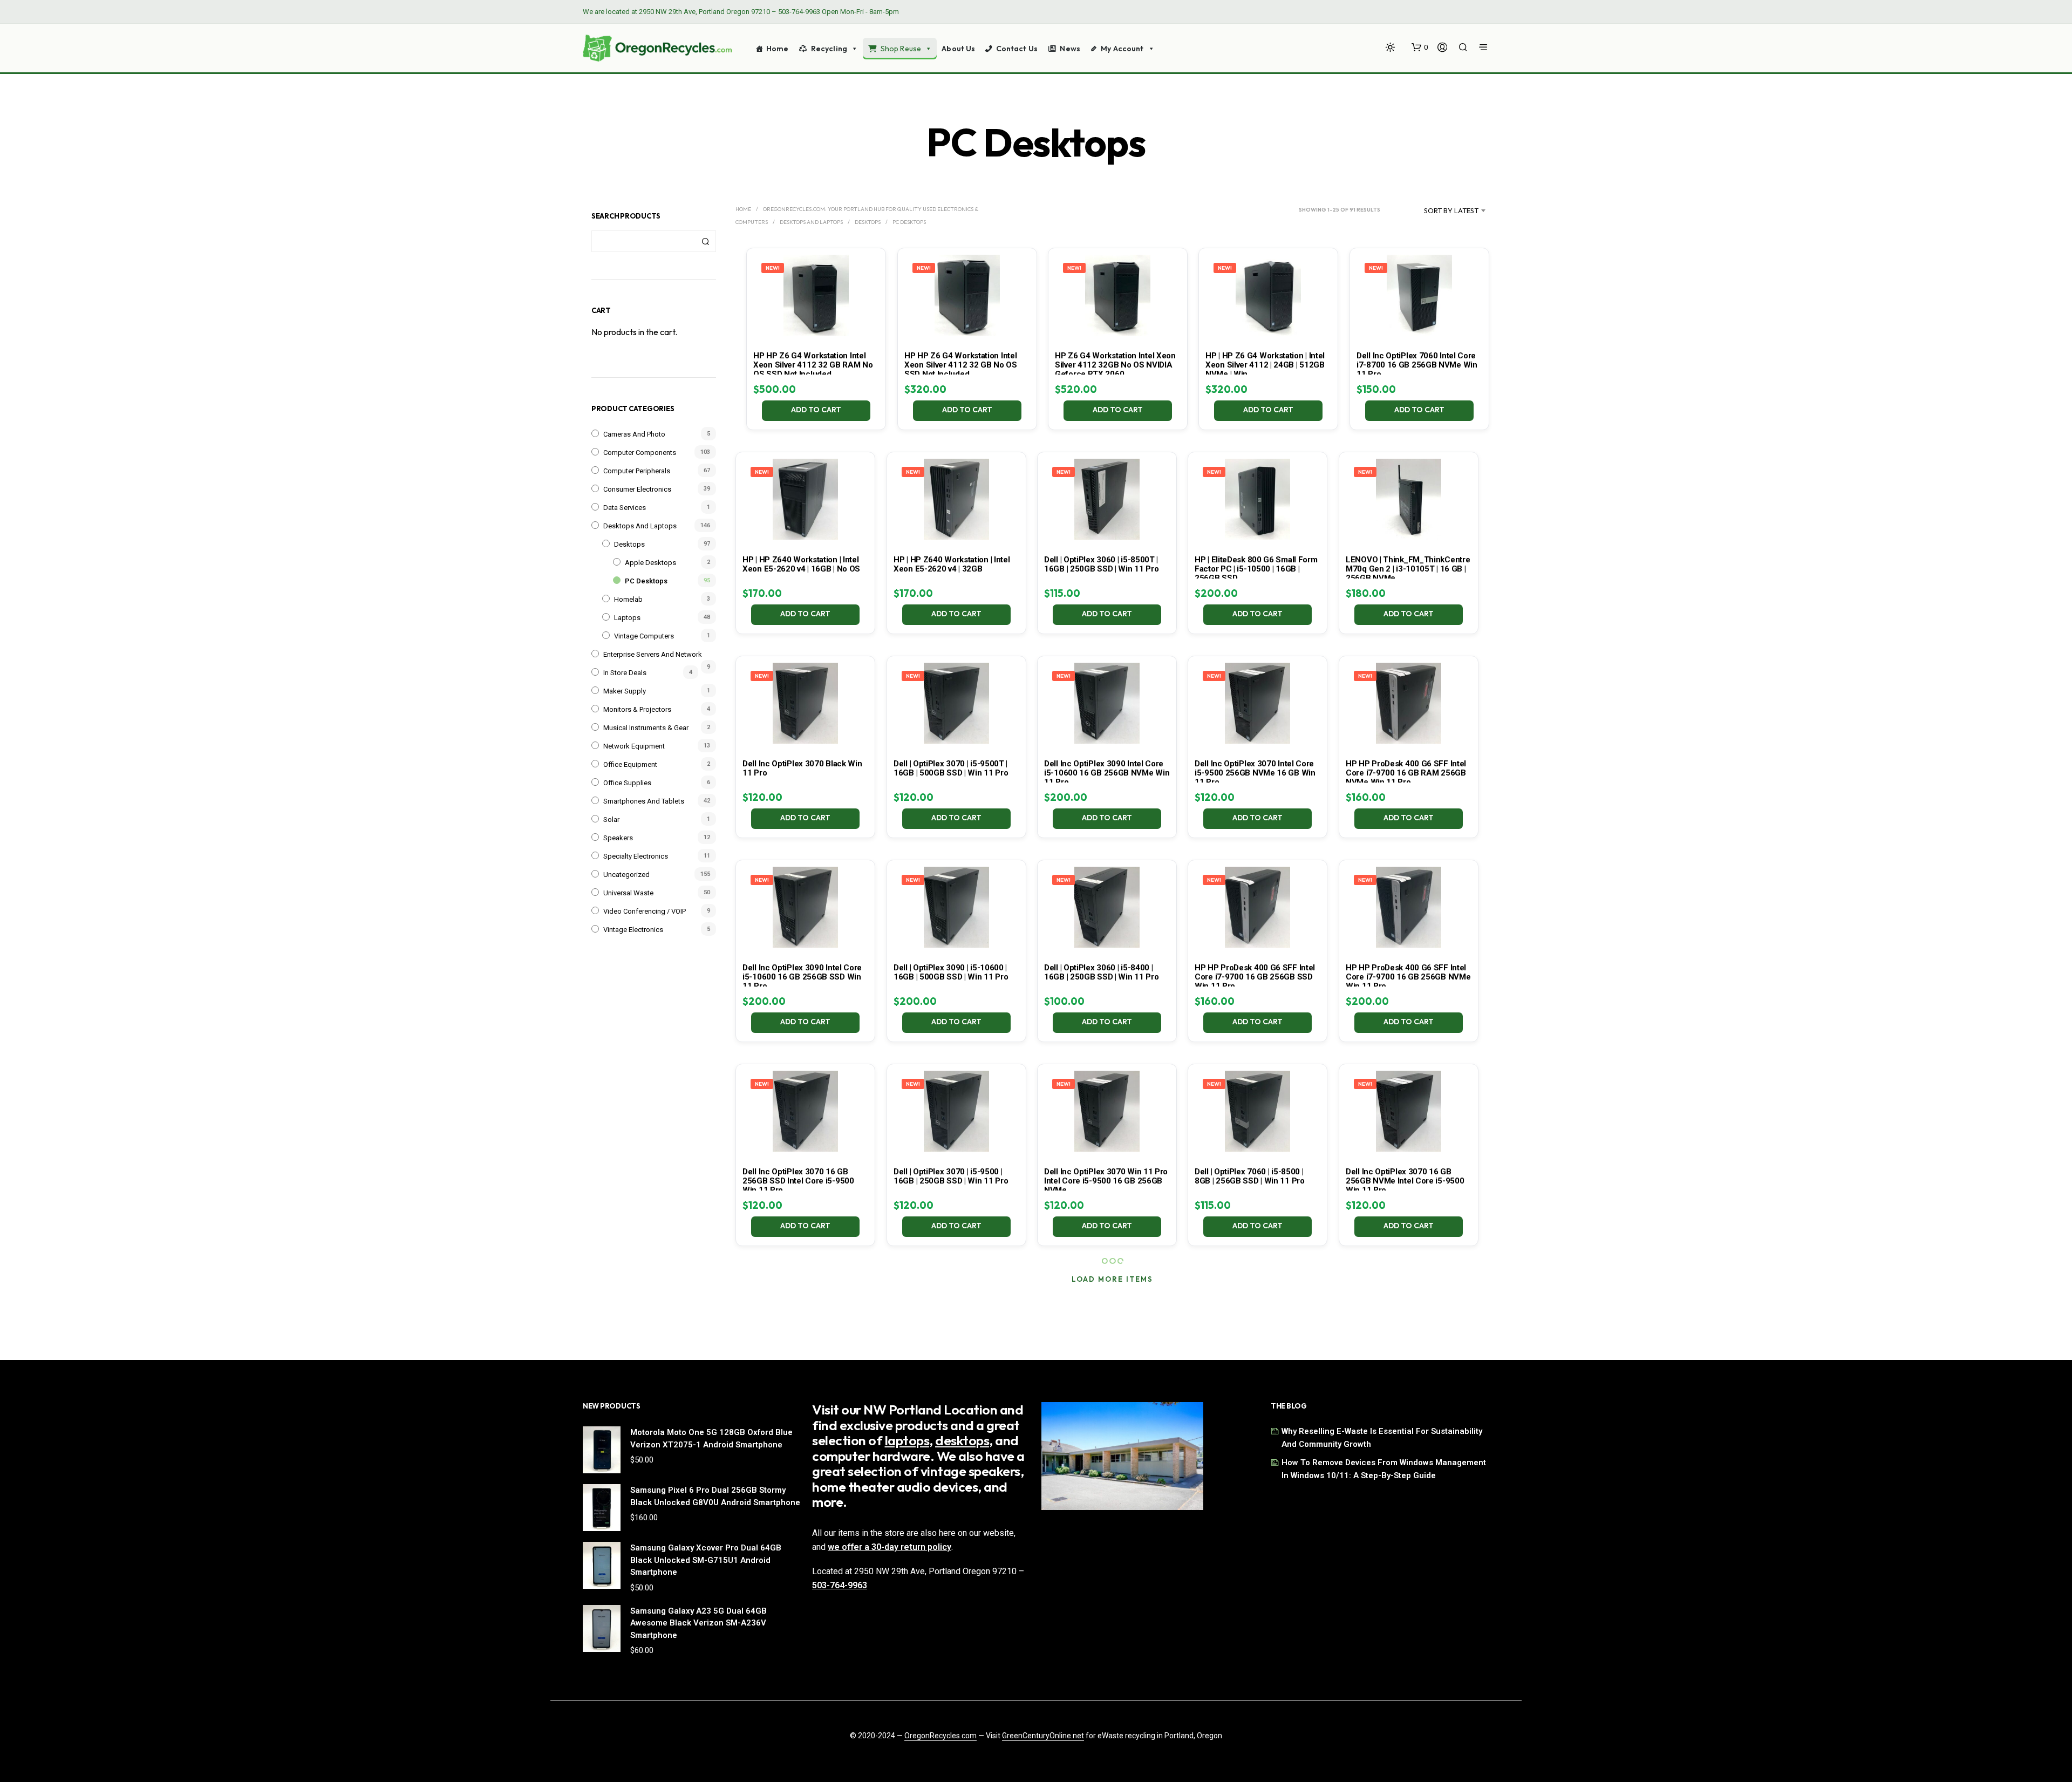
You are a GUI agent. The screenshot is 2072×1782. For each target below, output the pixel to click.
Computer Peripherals (637, 471)
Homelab (628, 599)
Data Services (625, 508)
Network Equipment (634, 746)
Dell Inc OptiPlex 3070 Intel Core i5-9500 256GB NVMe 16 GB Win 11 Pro (1255, 773)
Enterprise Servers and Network (653, 654)
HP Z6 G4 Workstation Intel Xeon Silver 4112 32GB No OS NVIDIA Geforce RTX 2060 (1115, 365)
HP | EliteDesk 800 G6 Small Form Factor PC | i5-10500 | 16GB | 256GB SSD (1256, 569)
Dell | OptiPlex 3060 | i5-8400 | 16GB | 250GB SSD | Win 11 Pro (1101, 972)
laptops (907, 1440)
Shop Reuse (901, 49)
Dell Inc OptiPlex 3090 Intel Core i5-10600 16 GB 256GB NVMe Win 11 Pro (1107, 773)
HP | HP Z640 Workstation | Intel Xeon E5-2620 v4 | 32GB (952, 564)
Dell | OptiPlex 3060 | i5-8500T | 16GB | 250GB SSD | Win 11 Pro (1101, 564)
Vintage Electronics (633, 930)
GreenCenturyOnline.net (1043, 1736)
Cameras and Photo (634, 434)
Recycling (829, 49)
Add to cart (817, 410)
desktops (962, 1440)
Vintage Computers (644, 636)
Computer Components (640, 453)
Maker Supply (625, 691)
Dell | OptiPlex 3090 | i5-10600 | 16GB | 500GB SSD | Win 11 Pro (951, 972)
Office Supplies (627, 783)
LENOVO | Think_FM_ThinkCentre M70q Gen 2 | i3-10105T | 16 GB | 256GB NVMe (1408, 569)
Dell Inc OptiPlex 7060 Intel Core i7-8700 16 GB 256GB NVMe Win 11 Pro (1417, 365)
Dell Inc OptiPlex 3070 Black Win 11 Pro (802, 768)
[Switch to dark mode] (1390, 47)
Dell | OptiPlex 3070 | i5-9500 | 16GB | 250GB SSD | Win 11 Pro (951, 1176)
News (1070, 49)
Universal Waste (628, 893)
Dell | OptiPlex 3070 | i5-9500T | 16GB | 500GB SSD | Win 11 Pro (951, 768)
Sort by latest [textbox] (1451, 210)
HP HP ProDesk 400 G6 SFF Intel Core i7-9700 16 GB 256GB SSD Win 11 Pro (1255, 977)
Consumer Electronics (637, 489)
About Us (958, 49)
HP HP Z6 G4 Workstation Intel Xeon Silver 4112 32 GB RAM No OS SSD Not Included (813, 365)
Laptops (627, 618)
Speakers (618, 838)
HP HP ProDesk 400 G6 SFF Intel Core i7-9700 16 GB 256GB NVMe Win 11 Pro (1408, 977)
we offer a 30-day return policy (890, 1547)
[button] (1420, 47)
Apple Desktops (650, 563)
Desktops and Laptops (640, 526)
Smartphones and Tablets (644, 801)
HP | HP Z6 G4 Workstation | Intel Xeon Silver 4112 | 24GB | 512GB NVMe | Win (1265, 365)
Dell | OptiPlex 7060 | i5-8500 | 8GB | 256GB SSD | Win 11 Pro (1250, 1176)
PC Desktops (646, 581)
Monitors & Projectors (637, 709)
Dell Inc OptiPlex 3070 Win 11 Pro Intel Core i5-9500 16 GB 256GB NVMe (1106, 1181)
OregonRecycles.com (940, 1736)
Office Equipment (630, 764)
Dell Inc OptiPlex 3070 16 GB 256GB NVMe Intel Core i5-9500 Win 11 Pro (1405, 1181)
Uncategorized (626, 875)
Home (778, 49)
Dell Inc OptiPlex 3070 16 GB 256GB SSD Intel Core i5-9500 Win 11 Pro (798, 1181)
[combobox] (1438, 210)
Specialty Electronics (636, 856)
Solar (611, 819)
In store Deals (625, 673)
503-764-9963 (799, 12)
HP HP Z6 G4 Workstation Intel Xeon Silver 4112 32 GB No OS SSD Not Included (961, 365)
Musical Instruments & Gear (646, 728)
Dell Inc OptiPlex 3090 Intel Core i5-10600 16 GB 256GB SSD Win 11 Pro (802, 977)
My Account (1122, 49)
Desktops (629, 544)
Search (705, 241)
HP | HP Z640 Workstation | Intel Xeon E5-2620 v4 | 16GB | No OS (801, 564)
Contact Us (1017, 49)
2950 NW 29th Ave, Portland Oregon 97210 (704, 12)
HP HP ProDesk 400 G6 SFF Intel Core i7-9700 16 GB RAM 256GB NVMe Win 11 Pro (1406, 773)
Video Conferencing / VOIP (645, 911)
